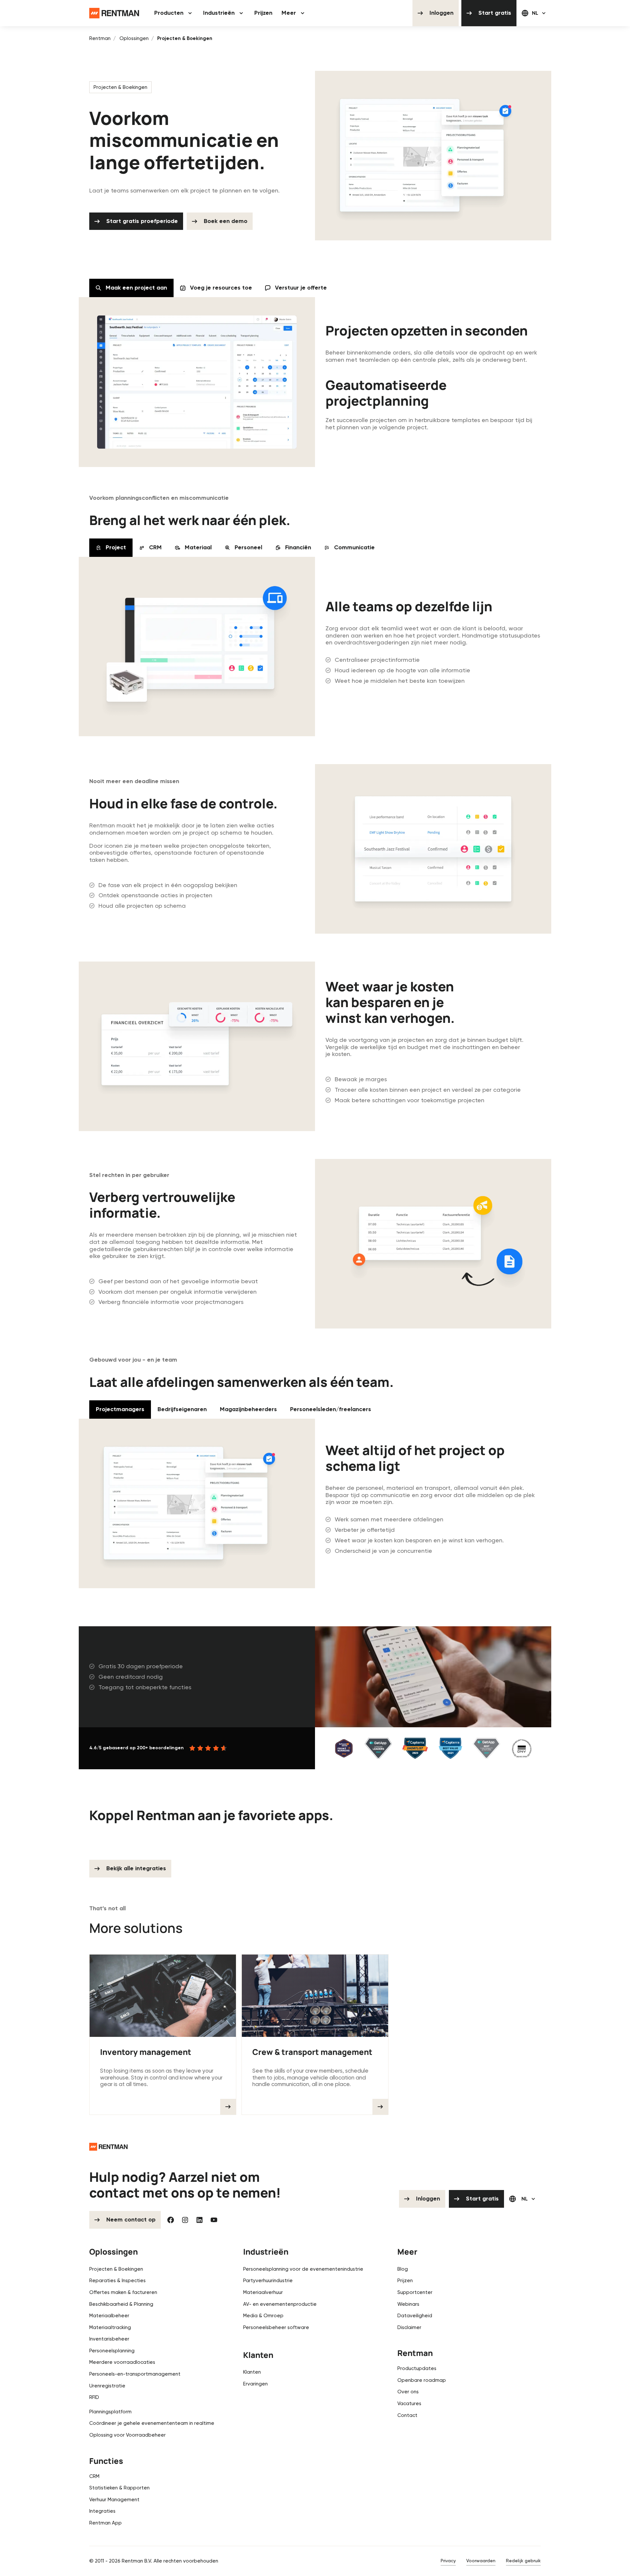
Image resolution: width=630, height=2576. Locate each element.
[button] (174, 13)
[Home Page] (114, 13)
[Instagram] (185, 2220)
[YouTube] (214, 2220)
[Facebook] (171, 2220)
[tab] (131, 288)
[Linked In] (199, 2220)
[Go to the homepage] (108, 2147)
